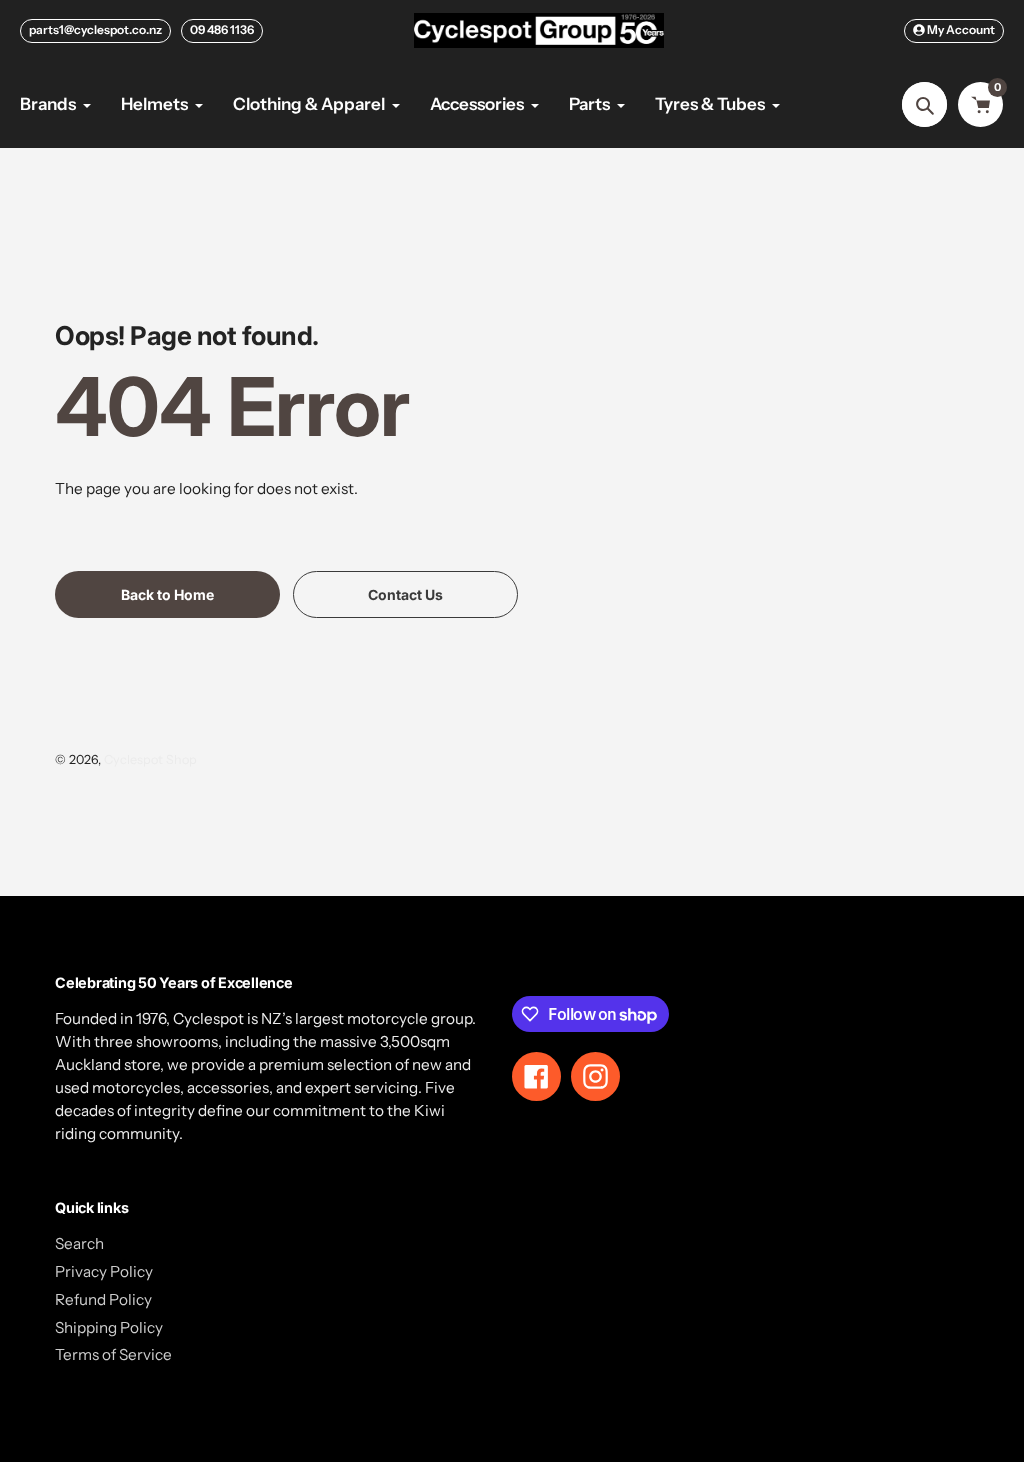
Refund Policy (103, 1299)
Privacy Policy (104, 1271)
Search (79, 1243)
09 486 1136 (222, 29)
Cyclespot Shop (150, 759)
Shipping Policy (109, 1327)
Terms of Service (113, 1354)
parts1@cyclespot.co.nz (95, 29)
